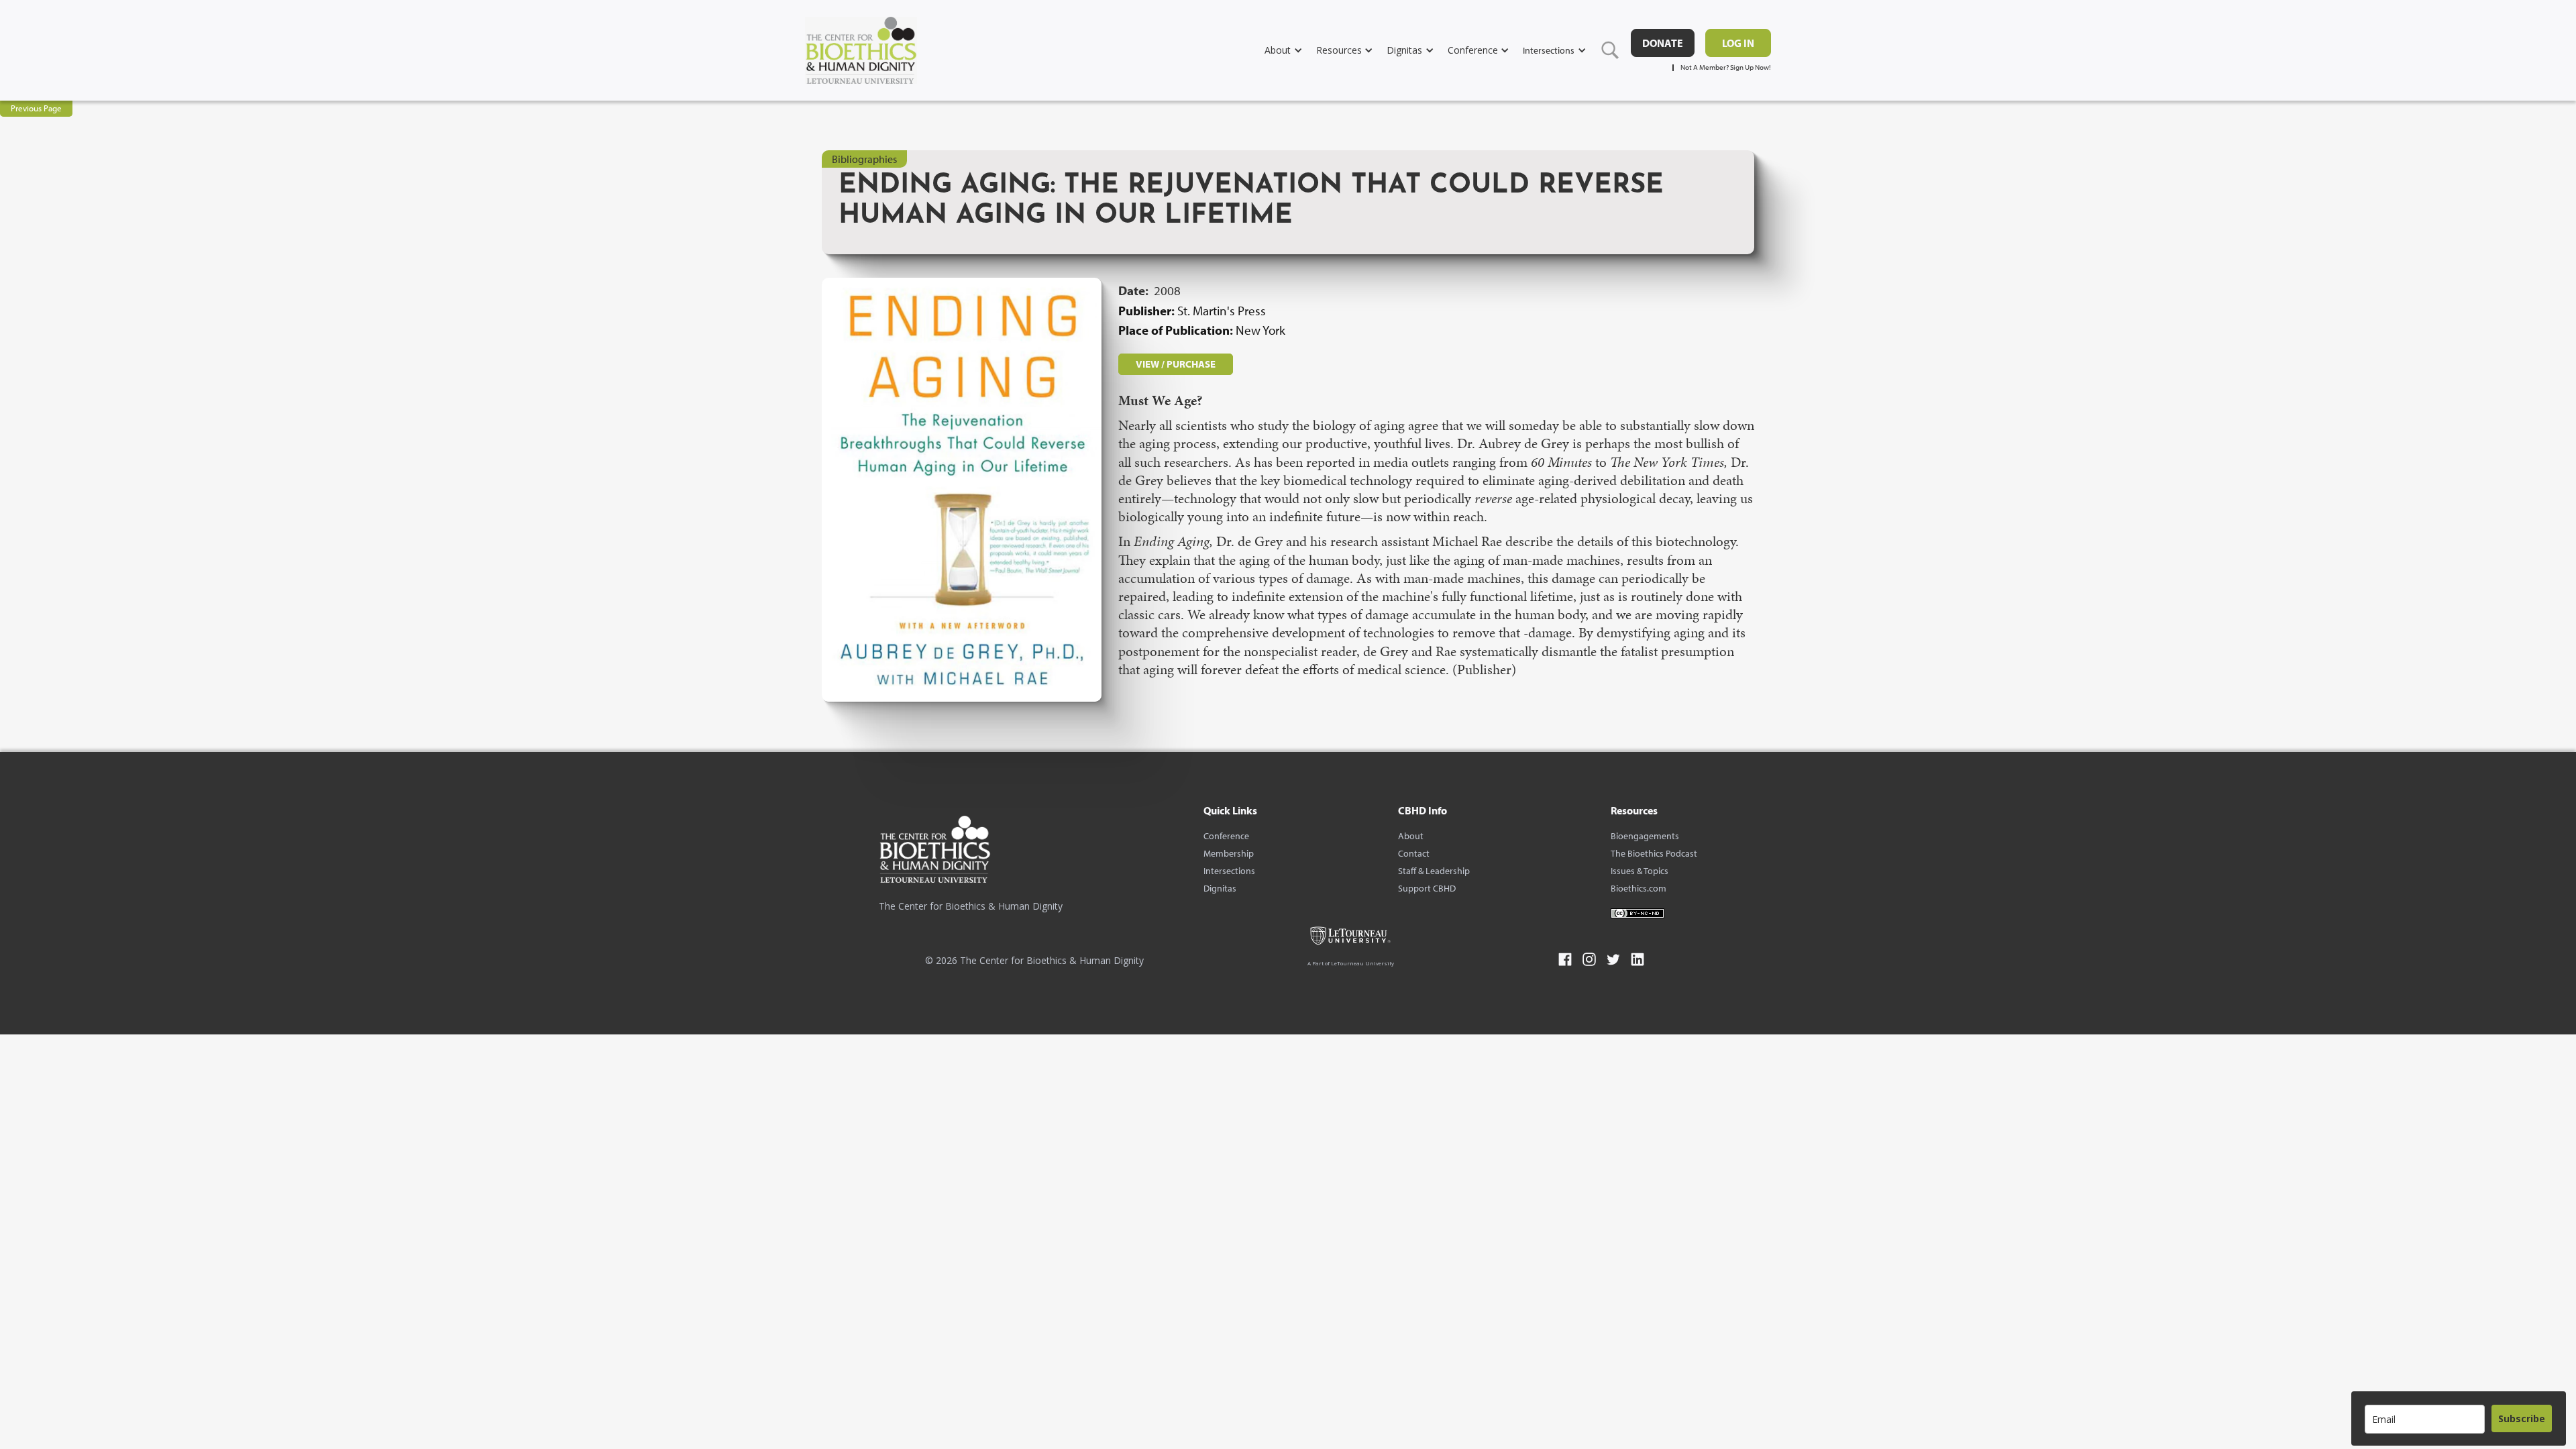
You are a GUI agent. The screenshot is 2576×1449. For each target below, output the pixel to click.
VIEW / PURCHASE (1176, 364)
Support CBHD (1427, 888)
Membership (1229, 853)
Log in (1738, 43)
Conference (1226, 836)
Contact (1414, 853)
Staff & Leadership (1434, 871)
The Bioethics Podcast (1654, 853)
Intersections (1229, 871)
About (1411, 836)
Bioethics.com (1639, 888)
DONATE (1663, 43)
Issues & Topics (1640, 871)
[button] (1290, 50)
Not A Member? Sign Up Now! (1726, 67)
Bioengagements (1645, 836)
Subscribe (2522, 1418)
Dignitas (1220, 888)
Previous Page (36, 108)
